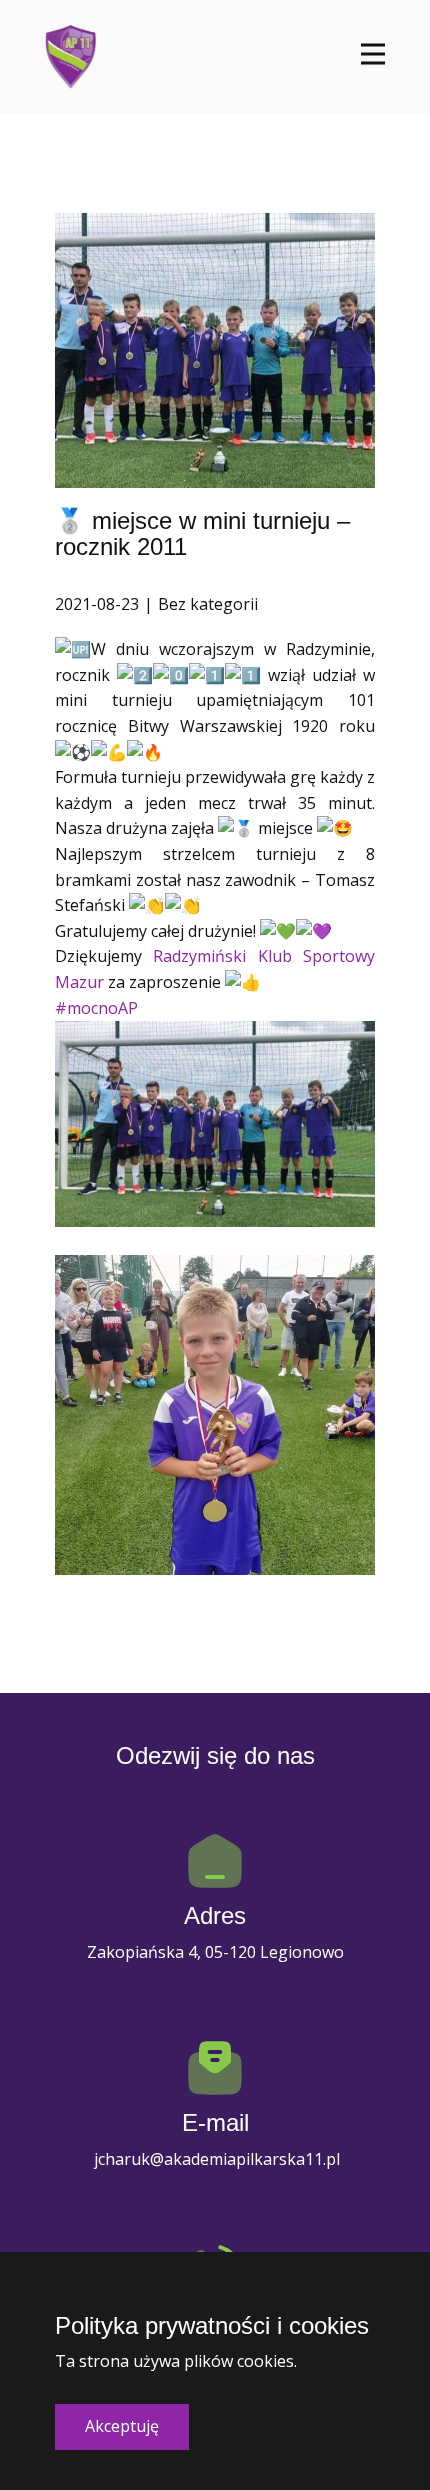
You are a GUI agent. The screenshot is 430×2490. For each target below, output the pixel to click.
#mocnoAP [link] (96, 1008)
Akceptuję (122, 2426)
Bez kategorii (208, 604)
